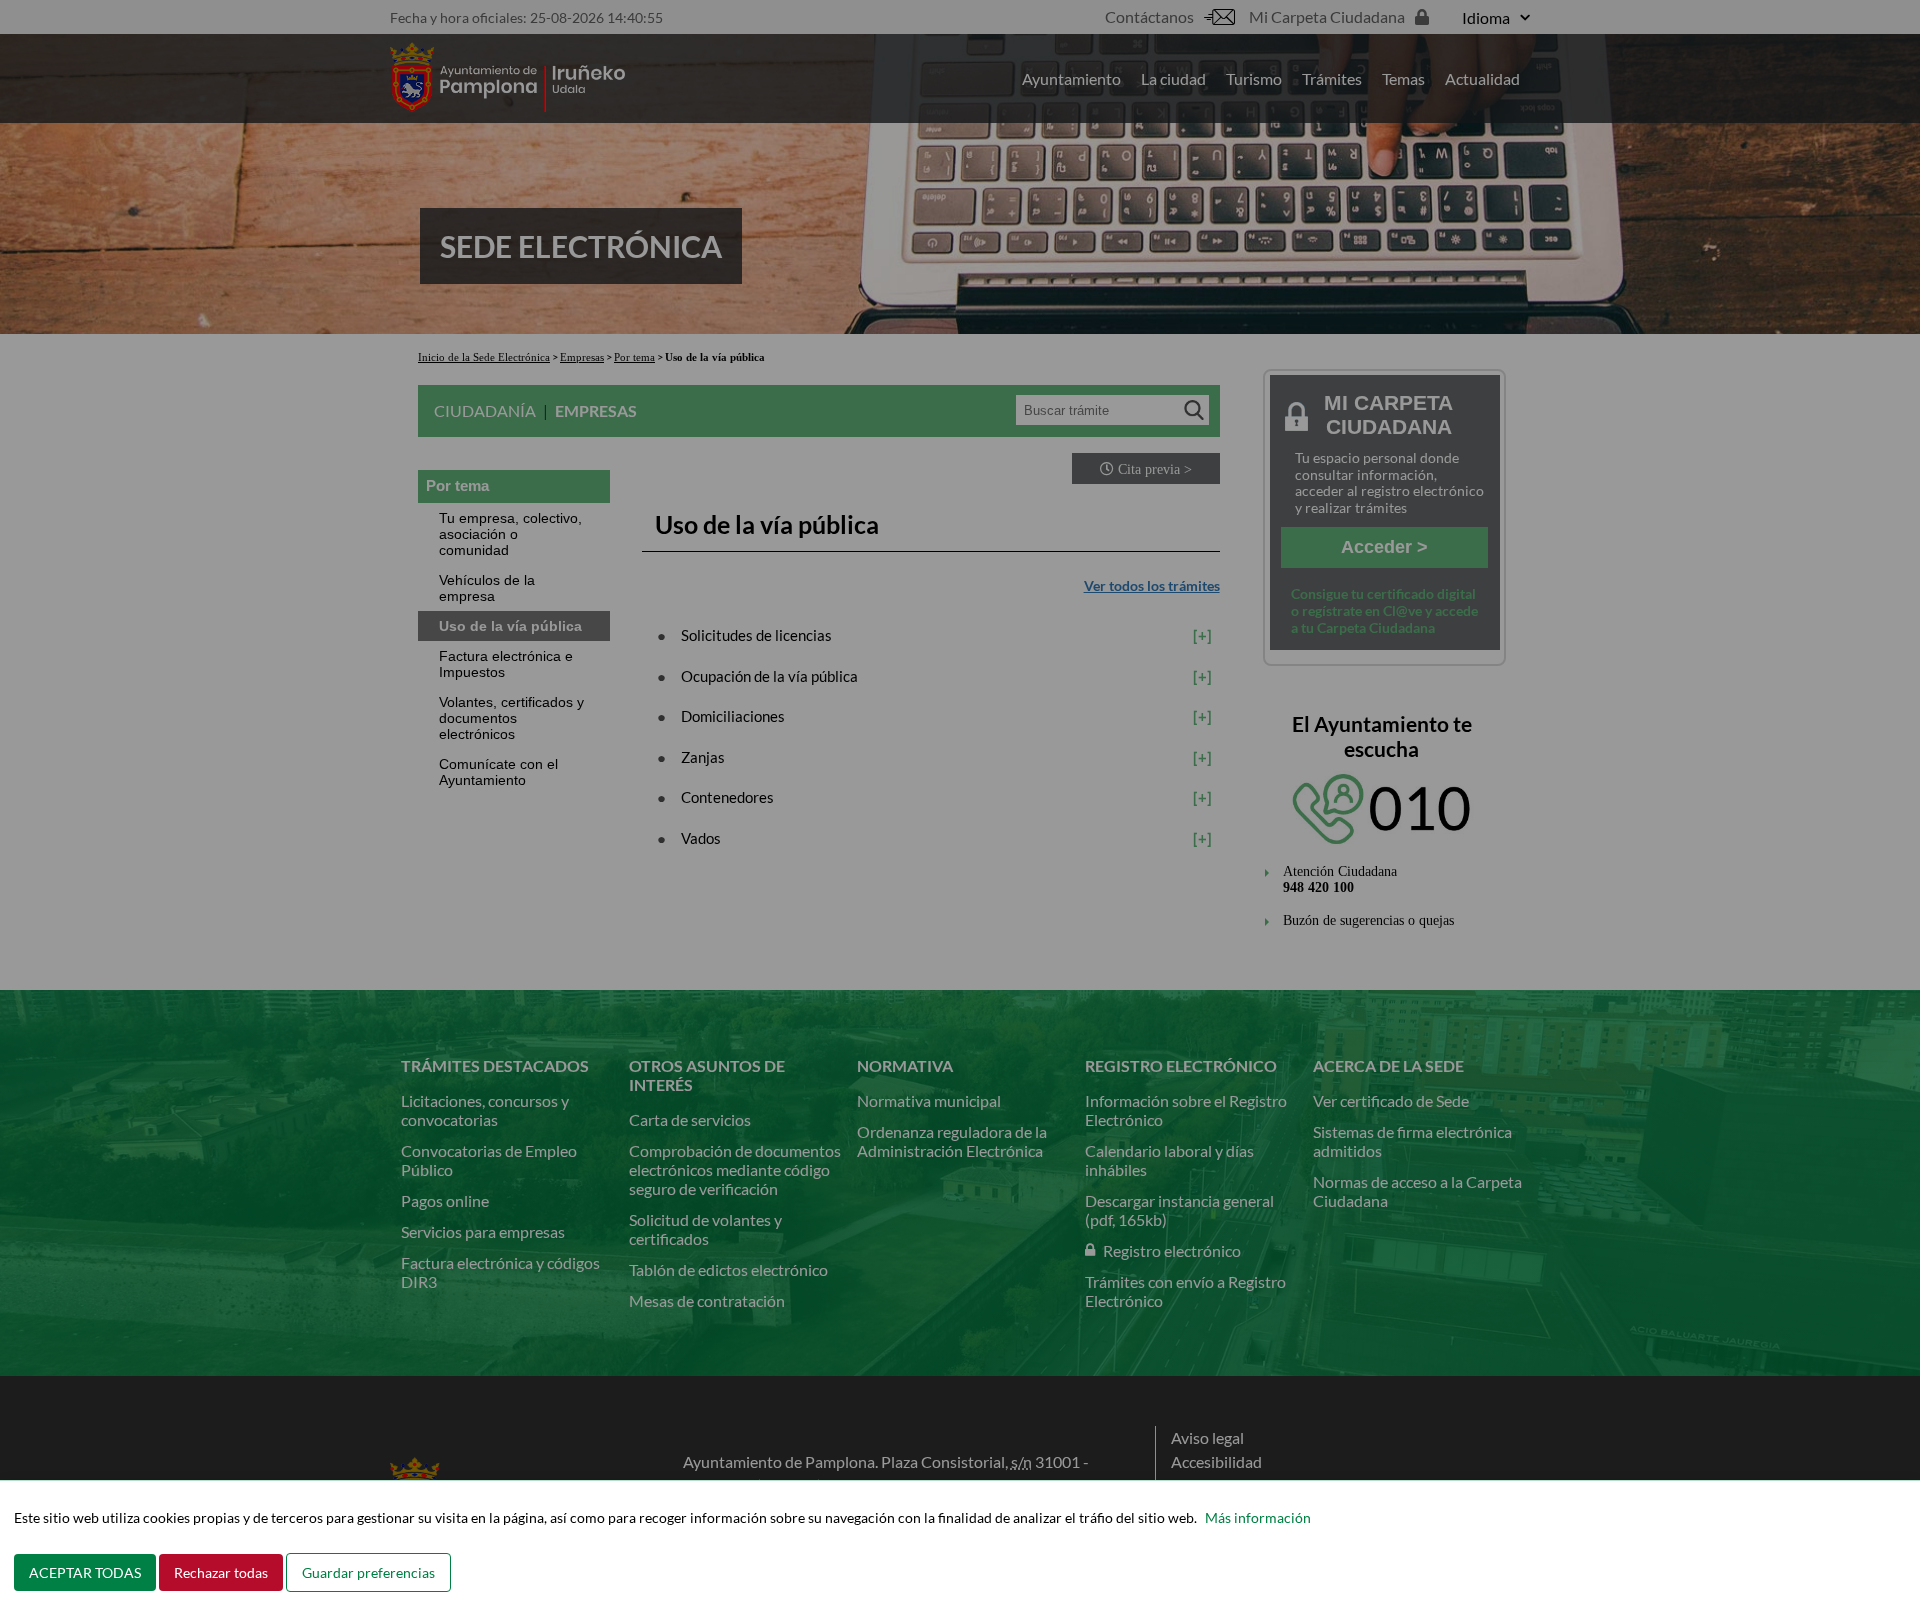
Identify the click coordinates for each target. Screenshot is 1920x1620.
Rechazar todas (221, 1572)
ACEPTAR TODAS (85, 1572)
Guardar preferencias (368, 1572)
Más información (1258, 1517)
